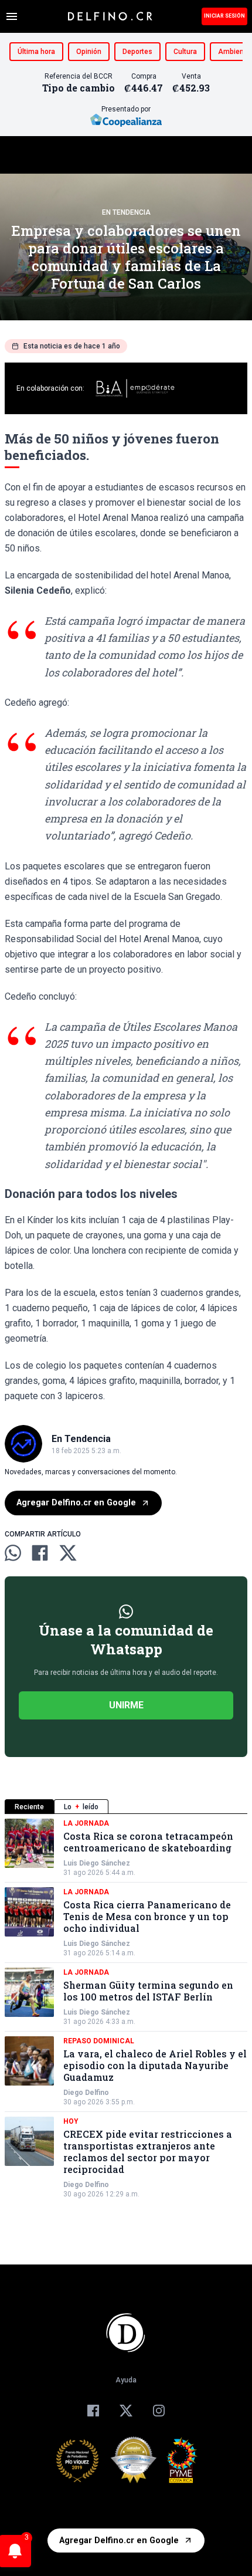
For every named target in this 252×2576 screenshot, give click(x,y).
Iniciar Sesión (224, 16)
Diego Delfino (86, 2093)
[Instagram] (159, 2411)
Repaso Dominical (99, 2041)
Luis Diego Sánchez (97, 1863)
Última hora (36, 52)
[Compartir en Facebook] (40, 1553)
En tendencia (126, 212)
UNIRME (126, 1705)
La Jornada (86, 1823)
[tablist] (126, 1807)
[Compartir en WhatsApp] (13, 1553)
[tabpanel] (126, 2009)
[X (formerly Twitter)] (126, 2411)
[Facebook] (93, 2411)
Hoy (71, 2121)
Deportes (137, 52)
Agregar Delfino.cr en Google (76, 1503)
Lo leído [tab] (81, 1807)
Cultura (185, 52)
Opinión (89, 52)
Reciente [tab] (29, 1807)
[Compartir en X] (68, 1553)
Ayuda (126, 2380)
